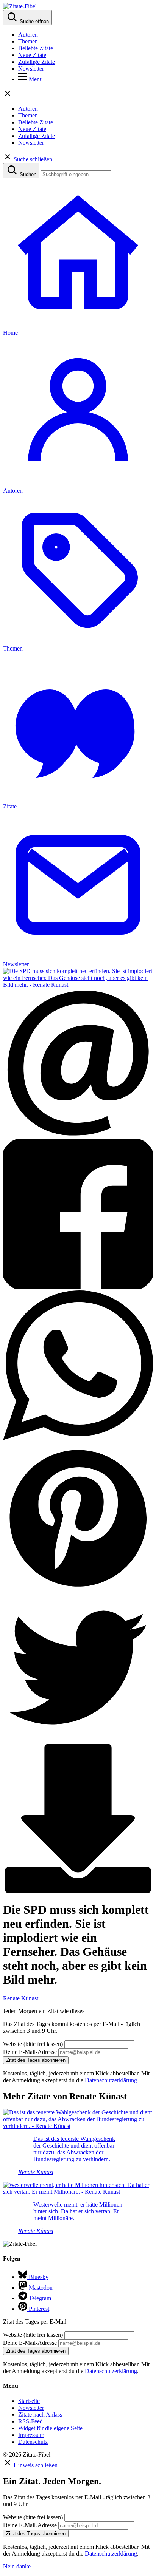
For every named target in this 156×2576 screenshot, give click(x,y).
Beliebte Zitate (36, 48)
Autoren (28, 35)
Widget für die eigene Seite (50, 2428)
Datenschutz (33, 2442)
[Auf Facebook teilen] (78, 1287)
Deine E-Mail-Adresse (30, 2052)
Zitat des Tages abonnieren (36, 2060)
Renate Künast (21, 1998)
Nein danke (17, 2566)
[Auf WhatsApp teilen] (78, 1438)
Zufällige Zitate (37, 62)
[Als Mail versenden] (78, 1136)
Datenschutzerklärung (111, 2080)
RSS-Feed (30, 2421)
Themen (28, 41)
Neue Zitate (32, 55)
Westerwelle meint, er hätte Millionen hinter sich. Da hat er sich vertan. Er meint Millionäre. (78, 2211)
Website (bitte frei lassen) (34, 2044)
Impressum (31, 2435)
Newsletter (31, 69)
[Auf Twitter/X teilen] (78, 1740)
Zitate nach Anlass (40, 2415)
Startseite (29, 2401)
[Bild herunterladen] (78, 1891)
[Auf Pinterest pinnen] (78, 1589)
